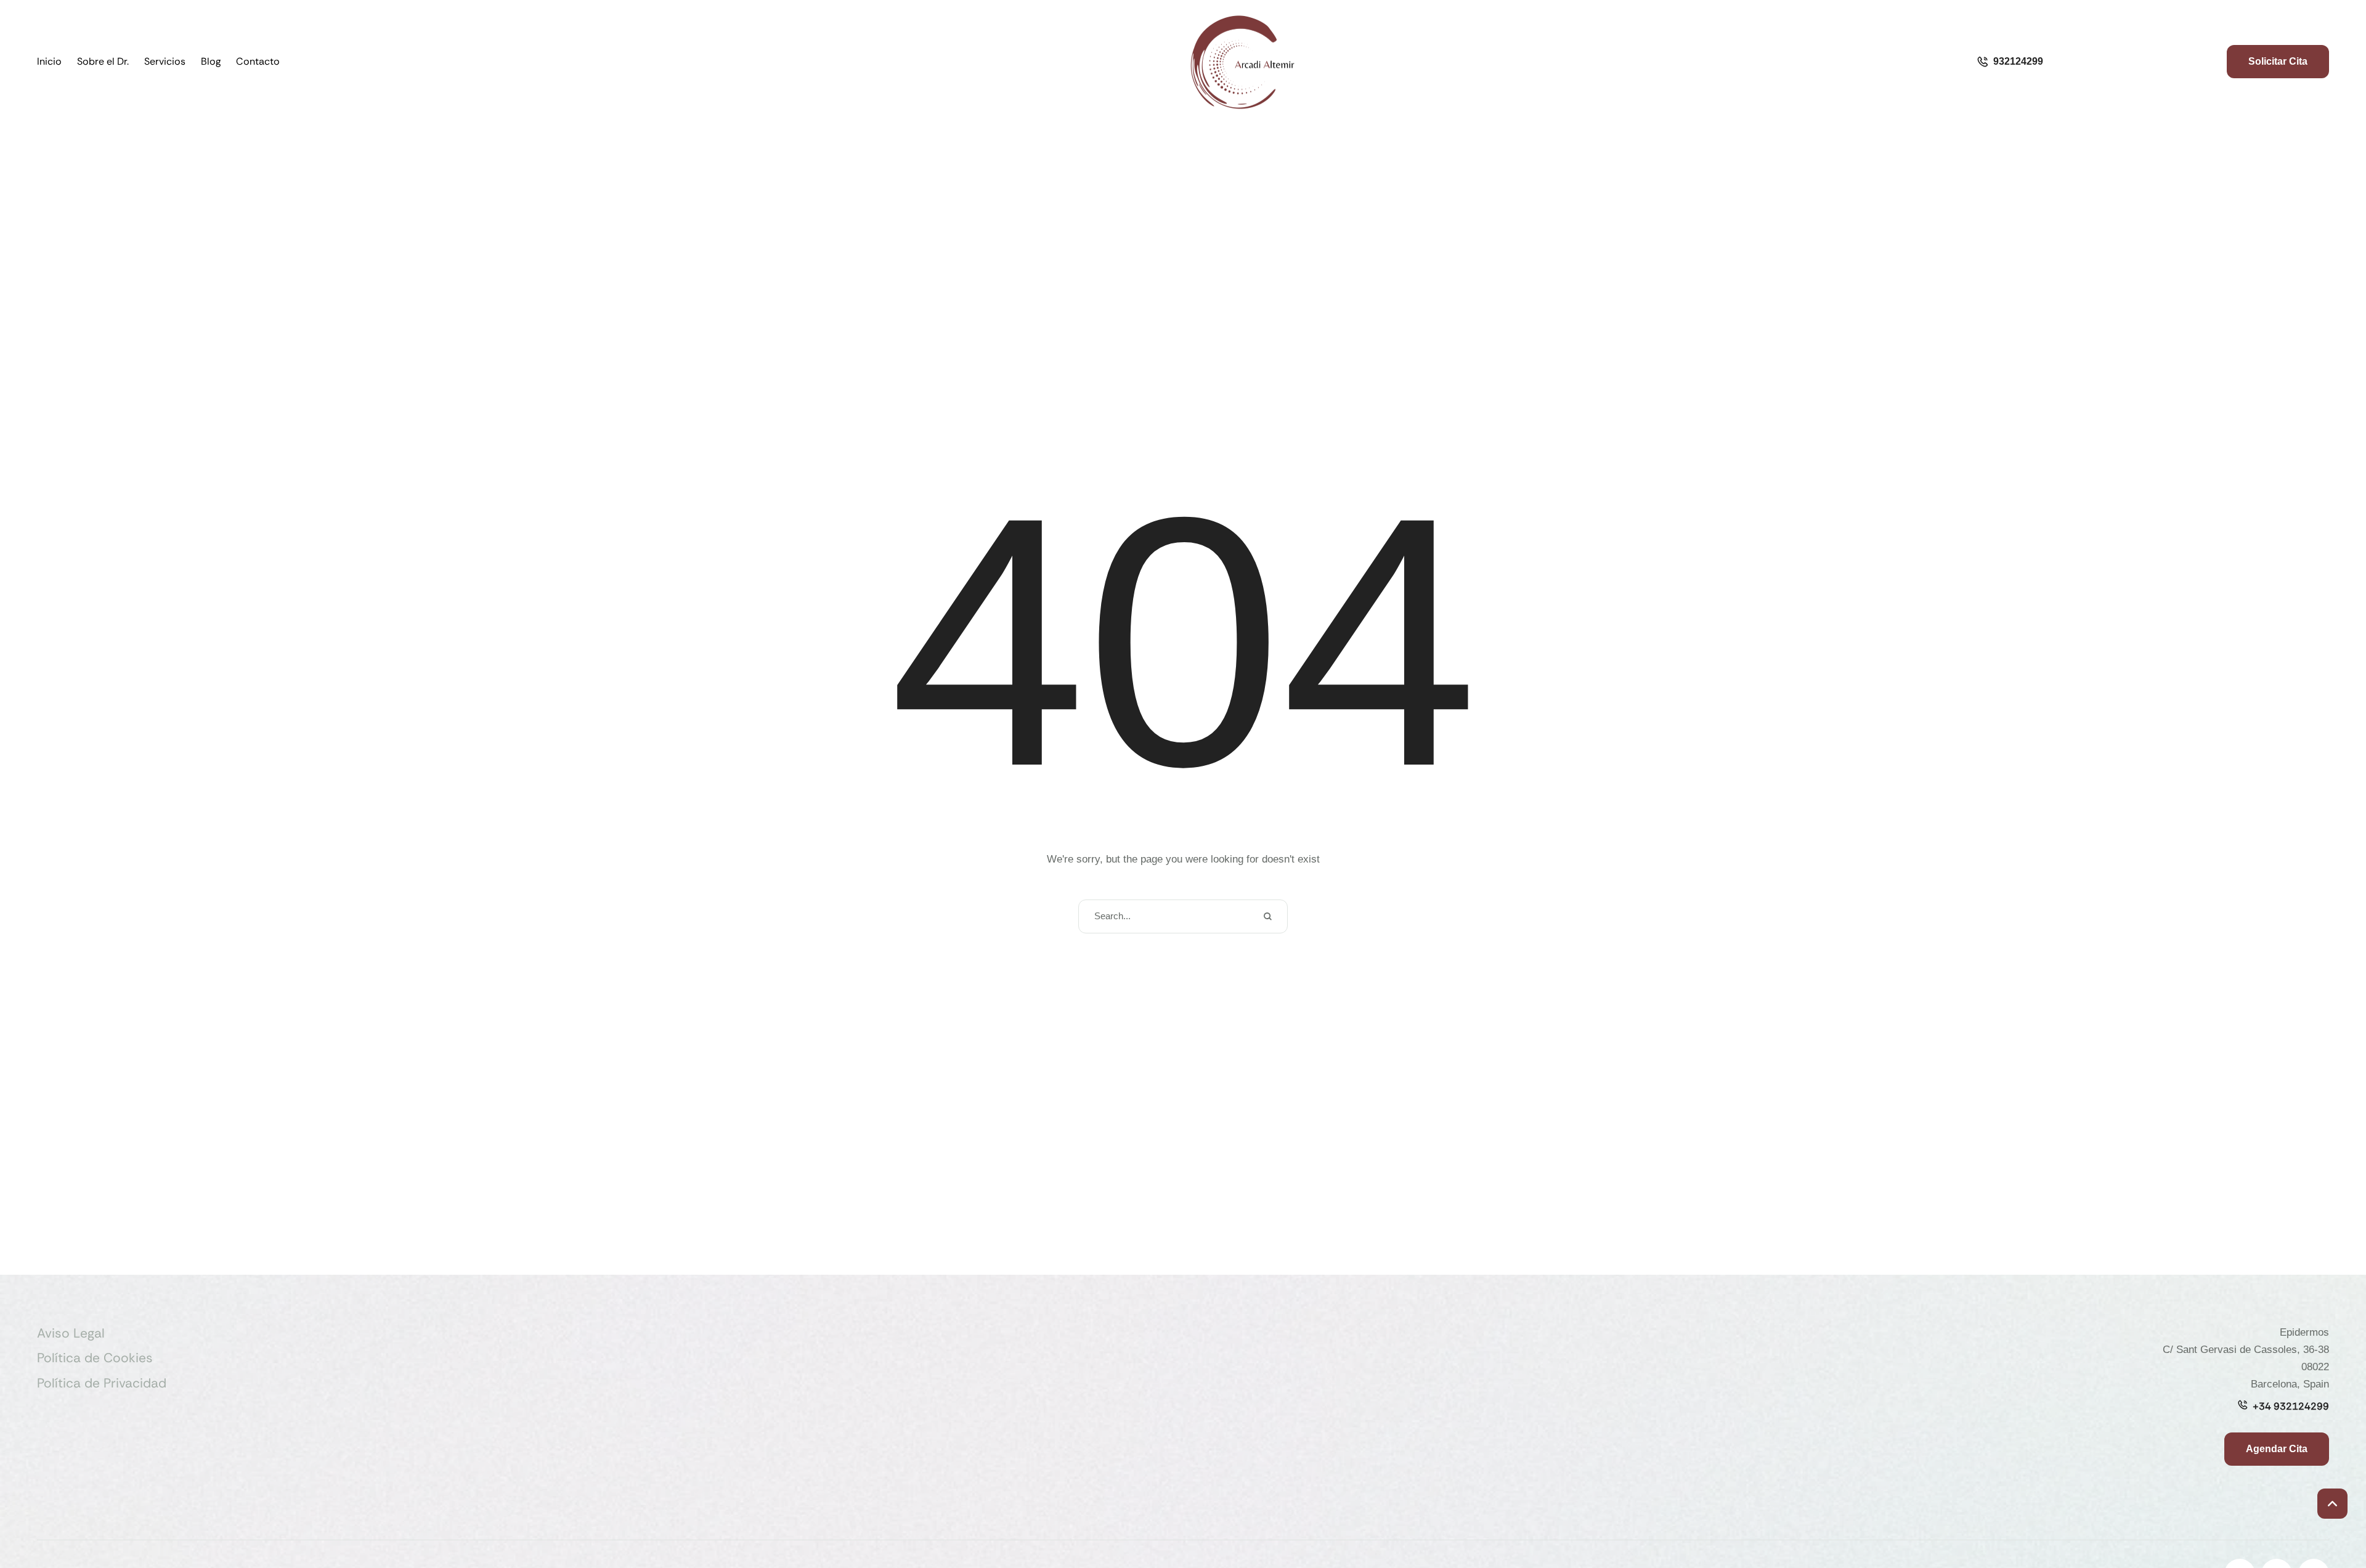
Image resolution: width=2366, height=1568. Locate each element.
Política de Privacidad (102, 1383)
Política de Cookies (95, 1358)
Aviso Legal (71, 1333)
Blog (211, 61)
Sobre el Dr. (103, 61)
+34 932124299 (2291, 1406)
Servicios (165, 61)
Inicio (49, 61)
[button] (2332, 1504)
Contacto (258, 61)
